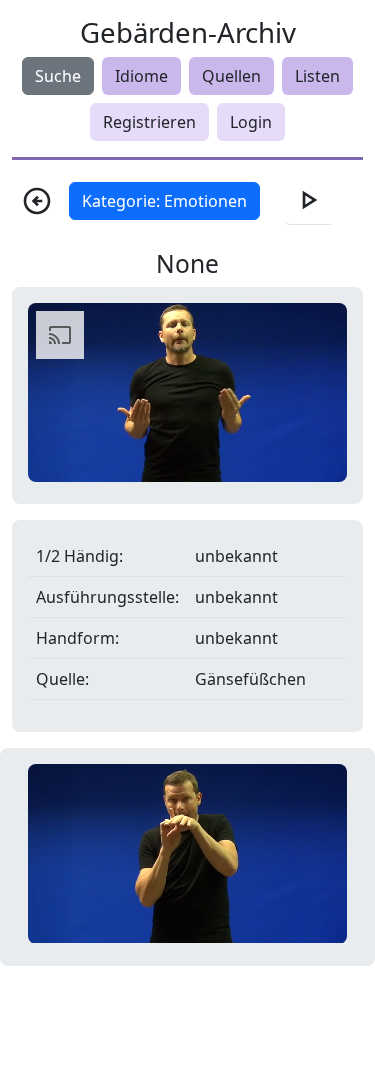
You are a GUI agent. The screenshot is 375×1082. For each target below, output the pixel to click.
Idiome (141, 76)
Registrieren (149, 122)
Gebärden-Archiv (188, 32)
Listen (317, 76)
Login (251, 122)
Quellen (231, 76)
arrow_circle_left (37, 201)
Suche (58, 76)
